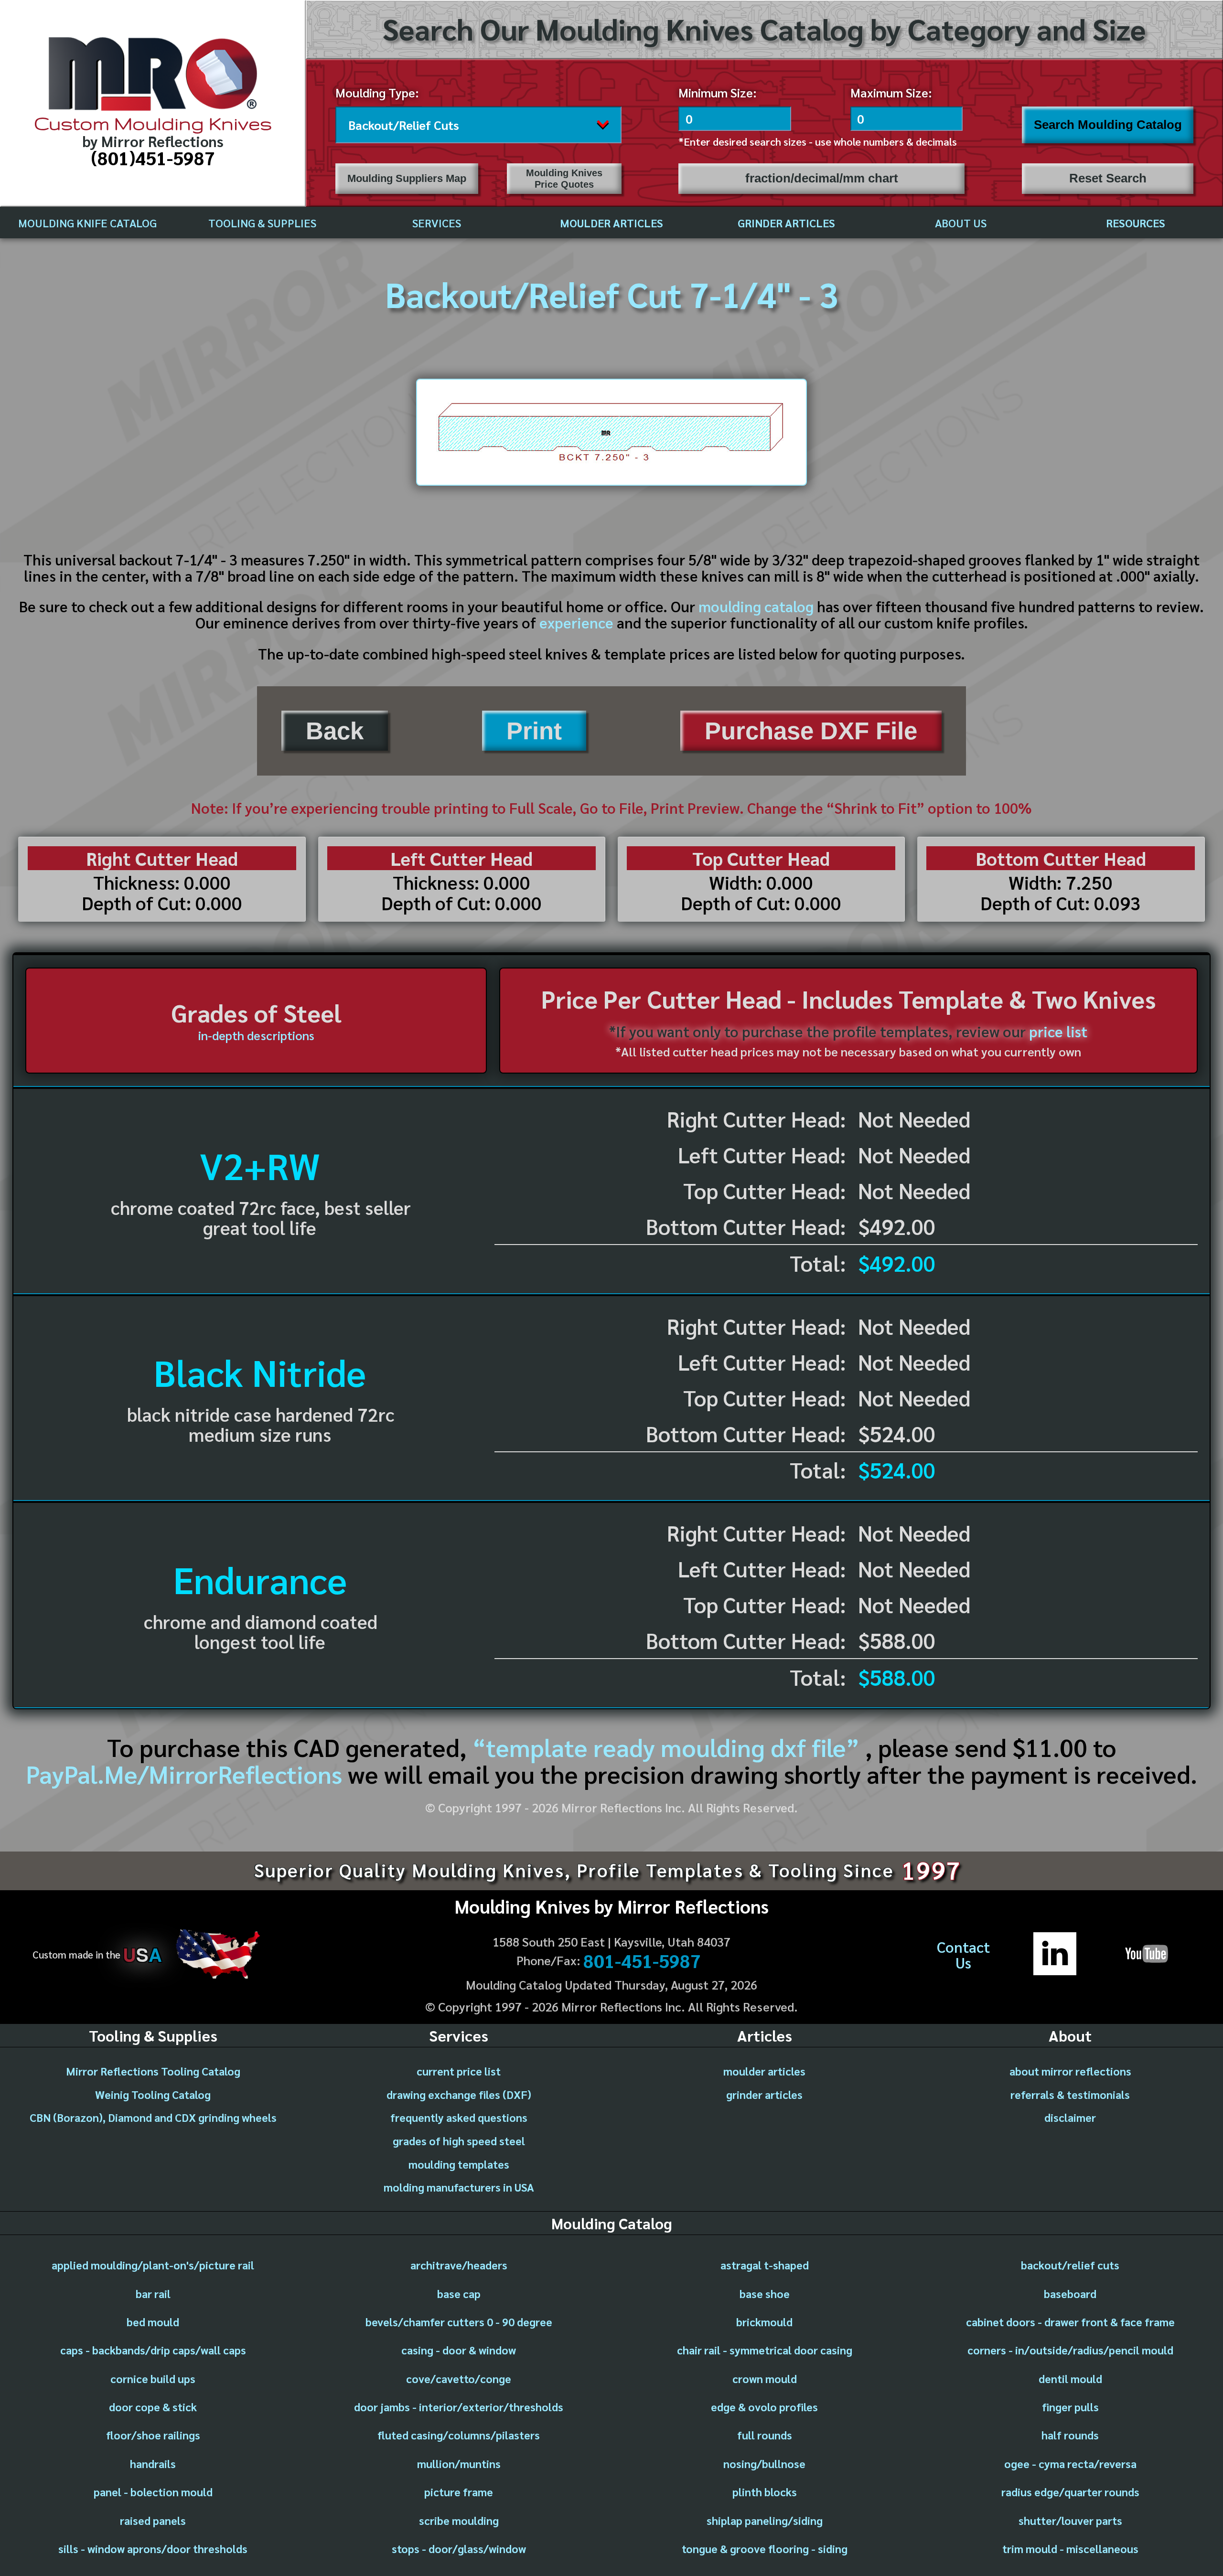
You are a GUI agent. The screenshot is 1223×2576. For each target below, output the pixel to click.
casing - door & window (459, 2350)
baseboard (1070, 2293)
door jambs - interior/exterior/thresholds (459, 2406)
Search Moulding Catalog (1108, 125)
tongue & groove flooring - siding (765, 2548)
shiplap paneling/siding (765, 2520)
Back (335, 731)
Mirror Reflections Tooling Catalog (153, 2071)
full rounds (765, 2435)
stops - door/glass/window (459, 2548)
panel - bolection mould (153, 2491)
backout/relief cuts (1070, 2265)
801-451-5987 (642, 1960)
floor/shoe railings (153, 2435)
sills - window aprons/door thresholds (153, 2548)
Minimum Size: (718, 92)
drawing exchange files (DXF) (459, 2094)
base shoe (765, 2293)
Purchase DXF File (811, 731)
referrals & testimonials (1070, 2094)
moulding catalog (756, 606)
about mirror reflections (1070, 2071)
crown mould (765, 2378)
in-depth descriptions (256, 1035)
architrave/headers (459, 2265)
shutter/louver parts (1070, 2520)
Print (534, 731)
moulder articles (764, 2071)
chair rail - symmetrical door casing (765, 2350)
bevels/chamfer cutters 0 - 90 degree (459, 2321)
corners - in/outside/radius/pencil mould (1070, 2350)
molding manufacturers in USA (459, 2187)
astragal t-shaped (765, 2265)
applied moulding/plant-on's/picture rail (153, 2265)
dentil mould (1070, 2378)
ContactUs (963, 1955)
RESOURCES (1136, 223)
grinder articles (764, 2094)
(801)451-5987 (153, 158)
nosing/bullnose (764, 2463)
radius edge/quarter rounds (1070, 2491)
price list (1058, 1031)
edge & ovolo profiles (764, 2406)
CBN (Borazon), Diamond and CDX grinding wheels (153, 2117)
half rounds (1070, 2435)
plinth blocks (765, 2491)
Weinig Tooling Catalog (153, 2094)
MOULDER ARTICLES (611, 223)
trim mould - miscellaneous (1070, 2548)
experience (576, 622)
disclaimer (1070, 2117)
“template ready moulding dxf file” (666, 1747)
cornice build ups (153, 2378)
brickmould (764, 2321)
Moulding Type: (377, 92)
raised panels (153, 2520)
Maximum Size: (891, 92)
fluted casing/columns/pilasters (459, 2435)
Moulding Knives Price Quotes (564, 178)
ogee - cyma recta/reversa (1070, 2463)
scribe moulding (459, 2520)
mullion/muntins (459, 2463)
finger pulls (1070, 2406)
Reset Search (1108, 178)
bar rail (153, 2293)
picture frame (459, 2491)
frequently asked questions (459, 2117)
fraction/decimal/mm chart (822, 178)
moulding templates (459, 2164)
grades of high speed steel (459, 2140)
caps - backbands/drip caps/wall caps (153, 2350)
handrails (153, 2463)
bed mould (153, 2321)
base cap (459, 2293)
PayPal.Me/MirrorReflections (187, 1773)
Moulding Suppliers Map (407, 178)
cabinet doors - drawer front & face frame (1070, 2321)
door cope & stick (153, 2406)
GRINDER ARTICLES (786, 223)
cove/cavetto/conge (459, 2378)
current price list (459, 2071)
